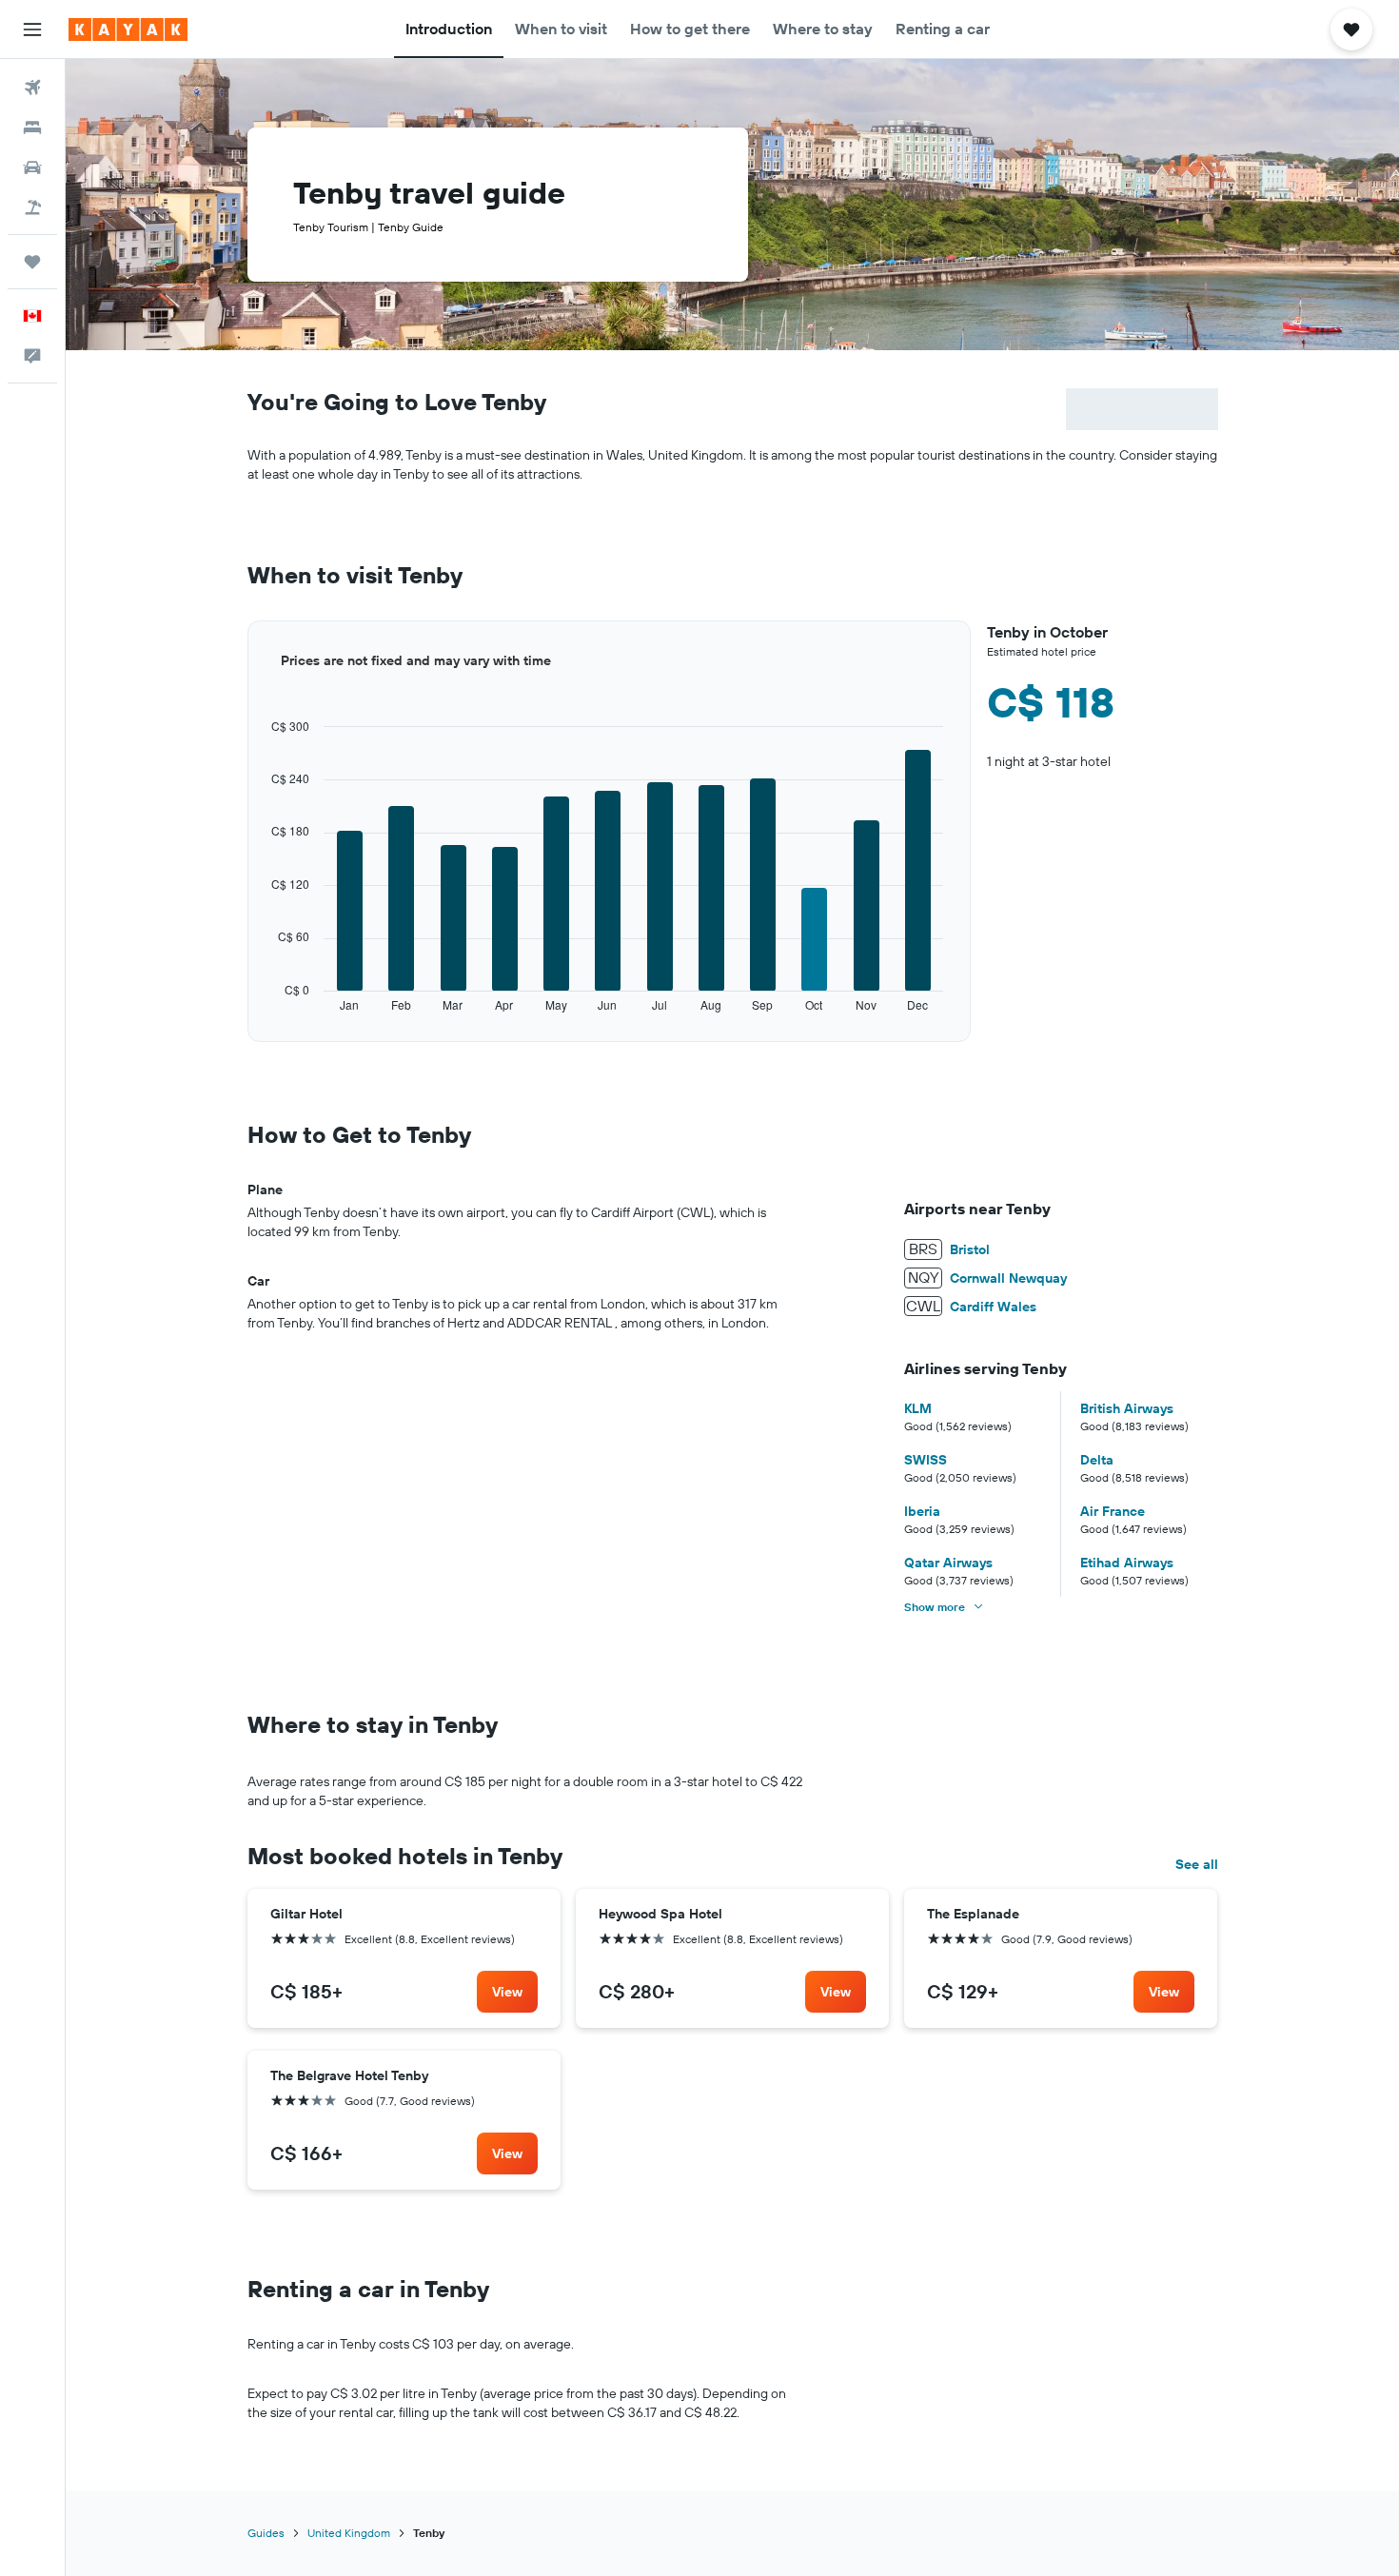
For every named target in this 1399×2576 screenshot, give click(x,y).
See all (1197, 1864)
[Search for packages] (32, 207)
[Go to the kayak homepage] (128, 29)
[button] (32, 29)
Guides (266, 2533)
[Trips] (32, 262)
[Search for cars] (32, 167)
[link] (507, 1992)
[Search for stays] (32, 128)
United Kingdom (349, 2533)
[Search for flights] (32, 88)
